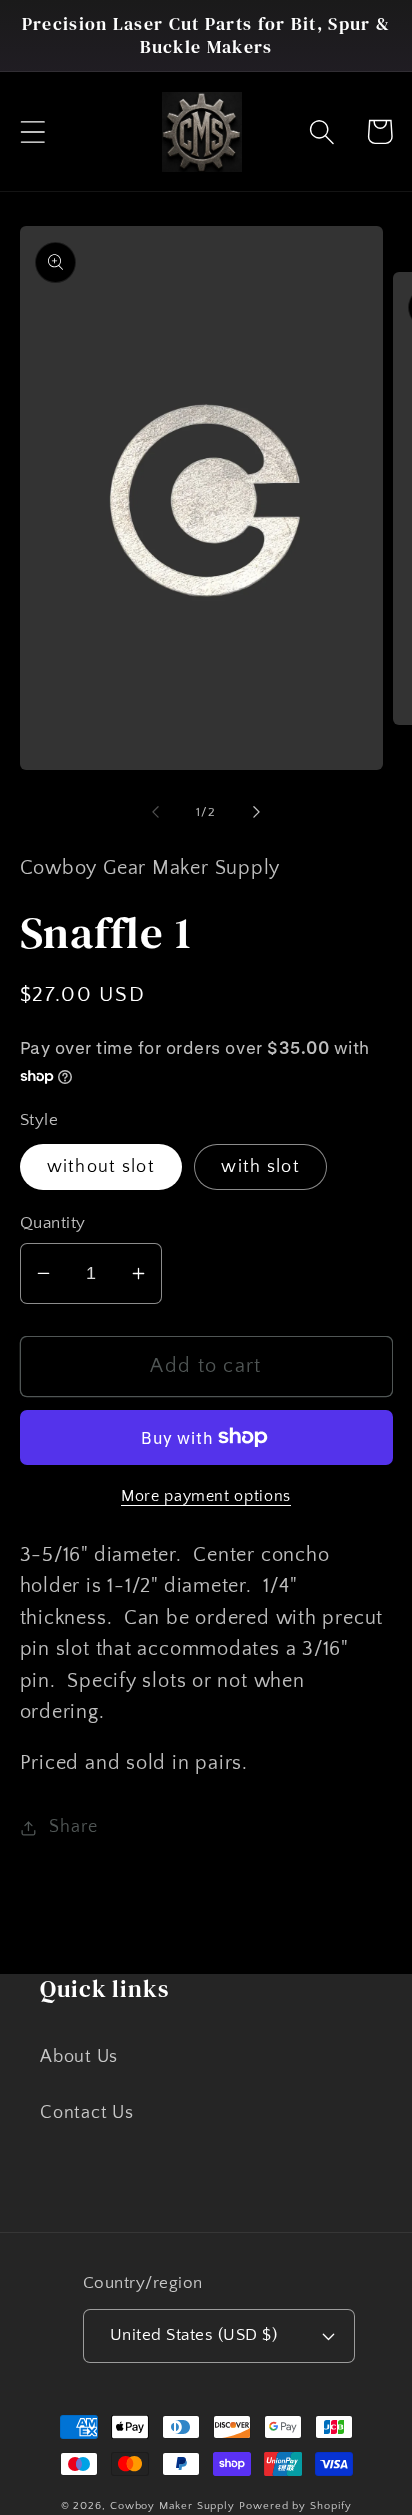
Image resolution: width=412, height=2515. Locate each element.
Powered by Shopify (295, 2506)
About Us (79, 2057)
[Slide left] (155, 812)
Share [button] (73, 1827)
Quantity (53, 1223)
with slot (260, 1167)
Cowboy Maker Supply (172, 2506)
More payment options (206, 1496)
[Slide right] (257, 812)
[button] (32, 131)
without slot (101, 1167)
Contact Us (87, 2113)
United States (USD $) (194, 2335)
